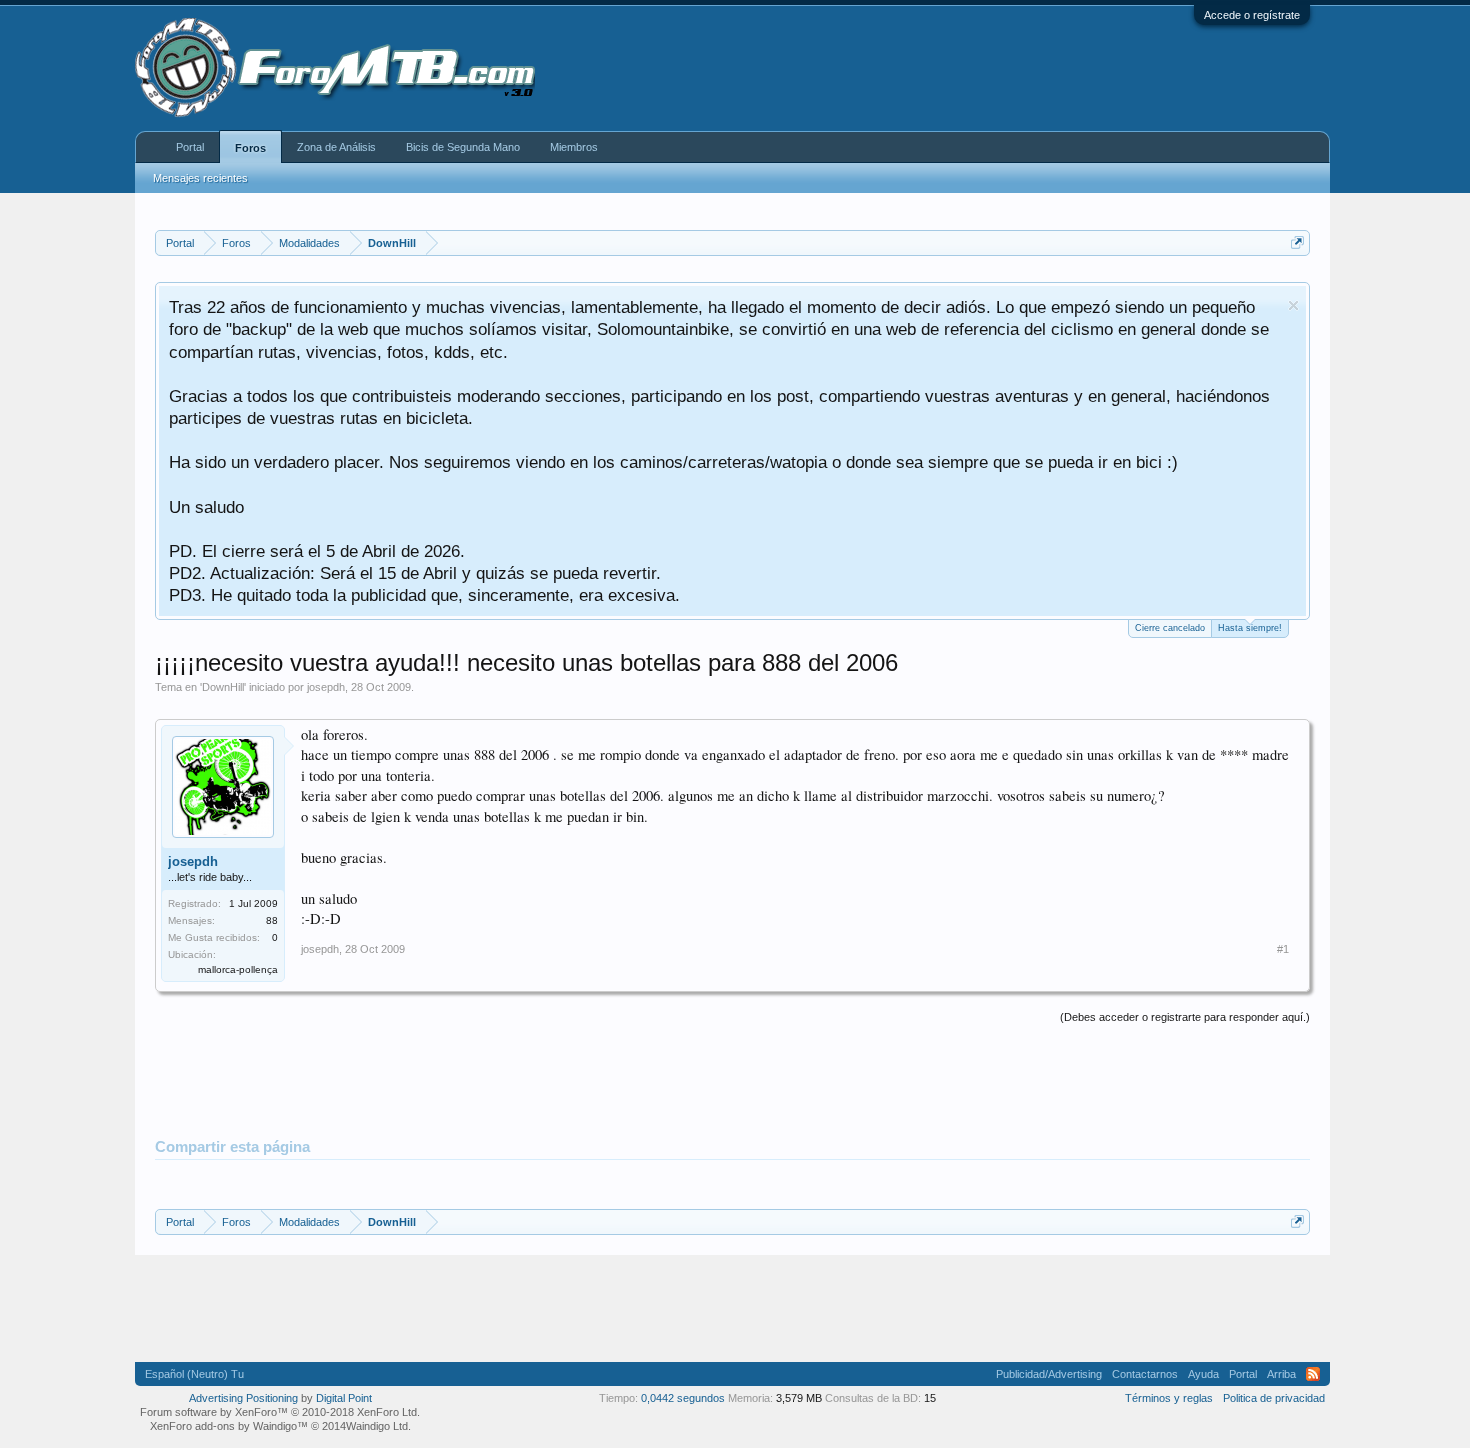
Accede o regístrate (1252, 15)
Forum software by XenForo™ (280, 1412)
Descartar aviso (1293, 305)
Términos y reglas (1169, 1398)
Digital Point (344, 1398)
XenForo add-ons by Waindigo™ (229, 1426)
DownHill (223, 687)
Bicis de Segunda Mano (463, 147)
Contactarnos (1145, 1374)
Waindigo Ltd (377, 1426)
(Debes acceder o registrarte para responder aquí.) (1185, 1017)
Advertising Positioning (243, 1398)
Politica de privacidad (1274, 1398)
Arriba (1281, 1374)
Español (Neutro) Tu (194, 1374)
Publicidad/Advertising (1049, 1374)
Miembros (574, 147)
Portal (190, 147)
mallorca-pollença (238, 969)
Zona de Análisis (336, 147)
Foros (250, 148)
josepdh (326, 687)
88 (272, 920)
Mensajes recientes (200, 178)
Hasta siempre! (1250, 628)
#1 (1283, 949)
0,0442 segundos (683, 1398)
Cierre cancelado (1170, 628)
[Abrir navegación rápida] (1297, 242)
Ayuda (1203, 1374)
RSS (1313, 1374)
